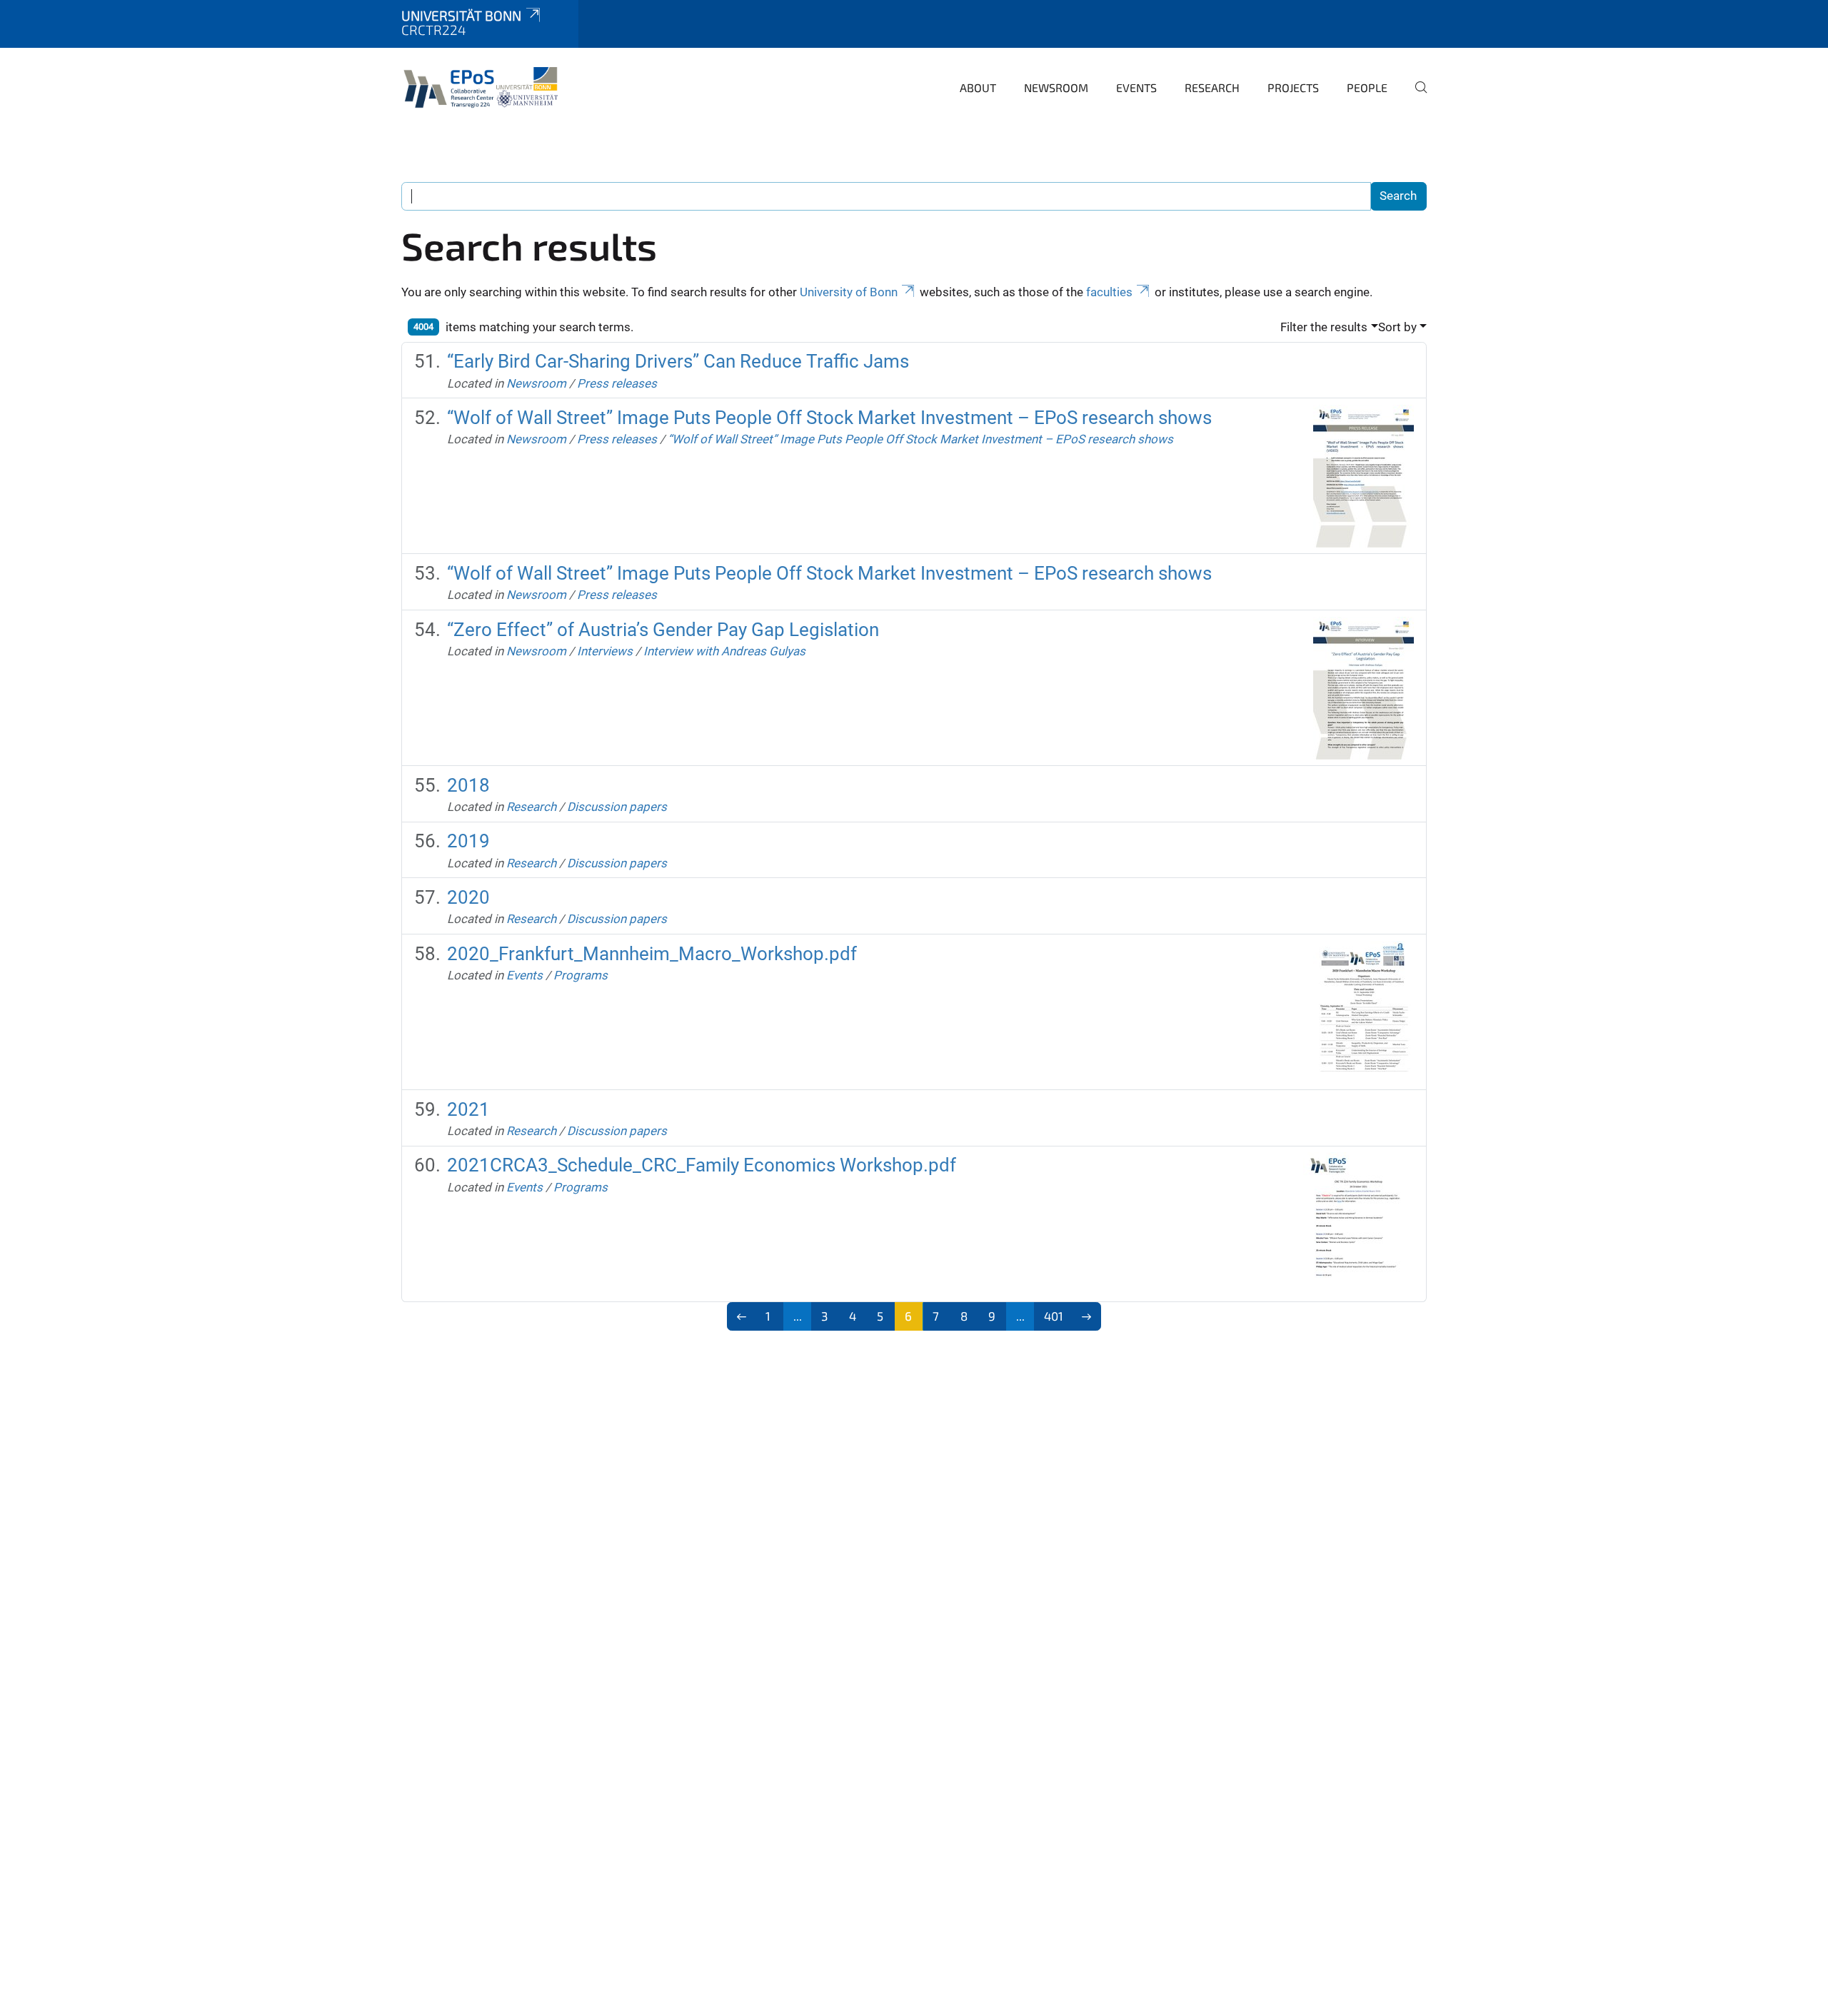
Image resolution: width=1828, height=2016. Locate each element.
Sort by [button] (1397, 327)
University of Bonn (849, 292)
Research (1212, 87)
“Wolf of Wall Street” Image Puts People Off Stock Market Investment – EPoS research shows (829, 418)
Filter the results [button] (1324, 327)
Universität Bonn (461, 15)
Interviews (605, 651)
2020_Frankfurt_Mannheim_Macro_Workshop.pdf (652, 954)
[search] (1415, 97)
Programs (581, 975)
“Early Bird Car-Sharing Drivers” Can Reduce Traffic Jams (678, 361)
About (978, 87)
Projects (1293, 87)
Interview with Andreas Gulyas (724, 651)
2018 (468, 785)
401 (1054, 1316)
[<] (742, 1316)
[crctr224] (484, 86)
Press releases (617, 383)
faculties (1109, 292)
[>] (1086, 1316)
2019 (468, 841)
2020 (468, 897)
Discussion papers (617, 807)
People (1367, 87)
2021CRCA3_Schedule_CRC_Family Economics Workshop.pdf (702, 1165)
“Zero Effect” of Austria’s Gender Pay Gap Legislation (663, 630)
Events (1136, 87)
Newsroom (1056, 87)
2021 (468, 1109)
